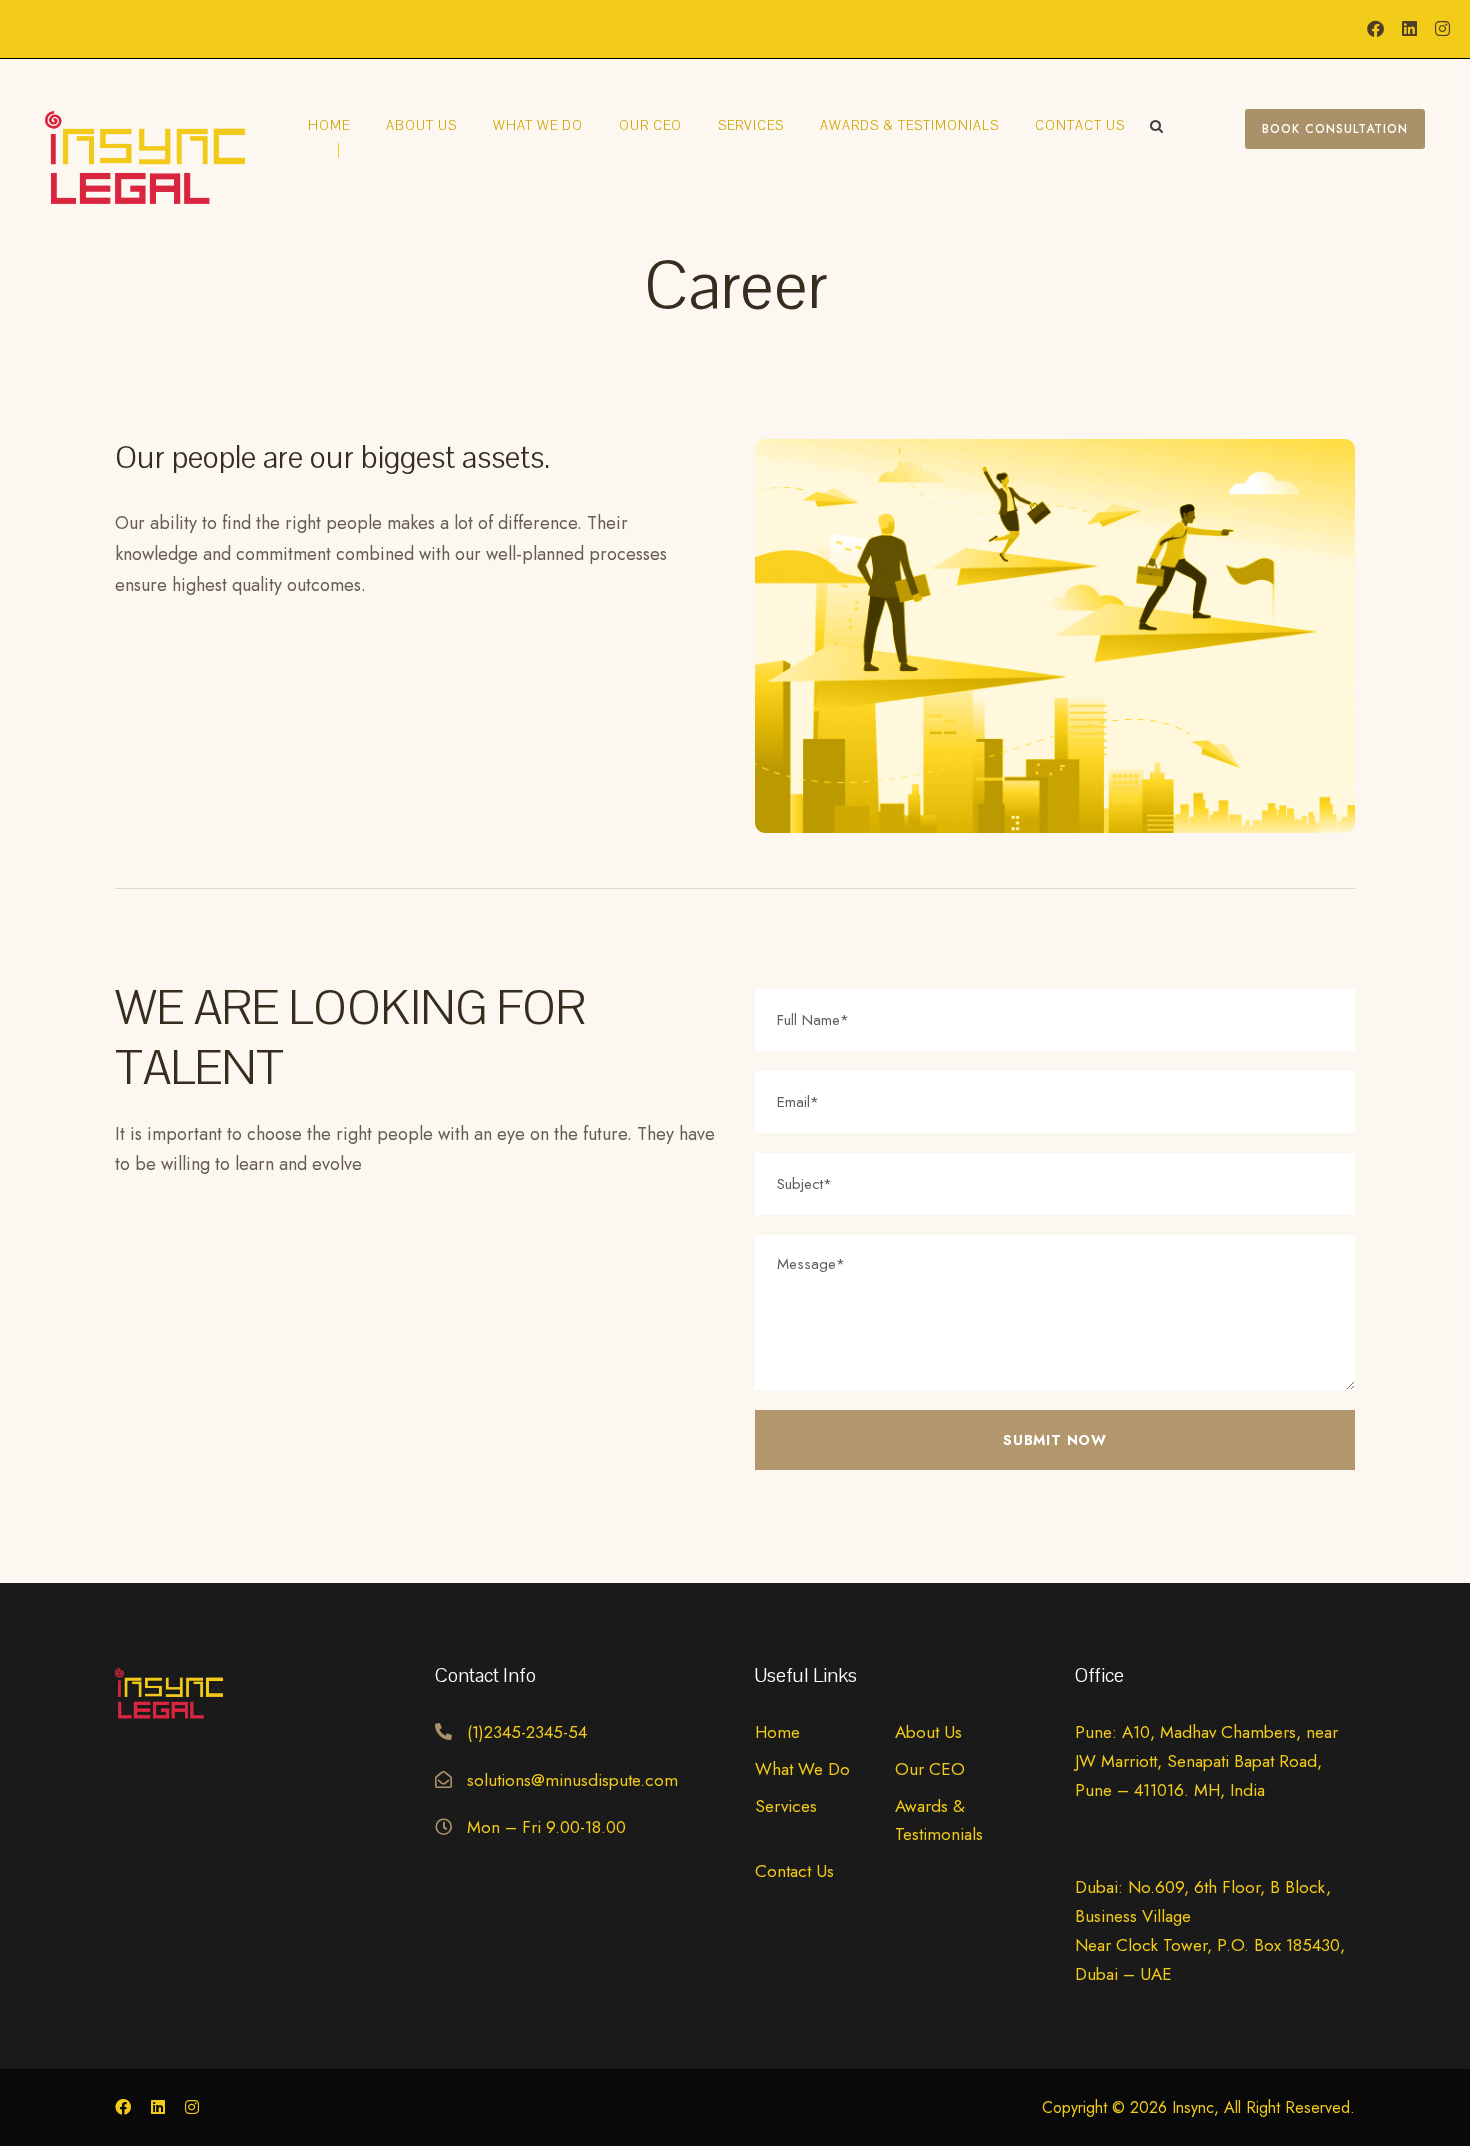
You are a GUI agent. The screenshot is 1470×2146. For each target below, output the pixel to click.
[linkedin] (1409, 29)
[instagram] (1442, 29)
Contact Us (1080, 126)
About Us (421, 126)
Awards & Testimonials (909, 126)
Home (329, 126)
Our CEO (650, 126)
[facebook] (1375, 29)
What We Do (538, 126)
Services (751, 126)
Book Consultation (1335, 129)
